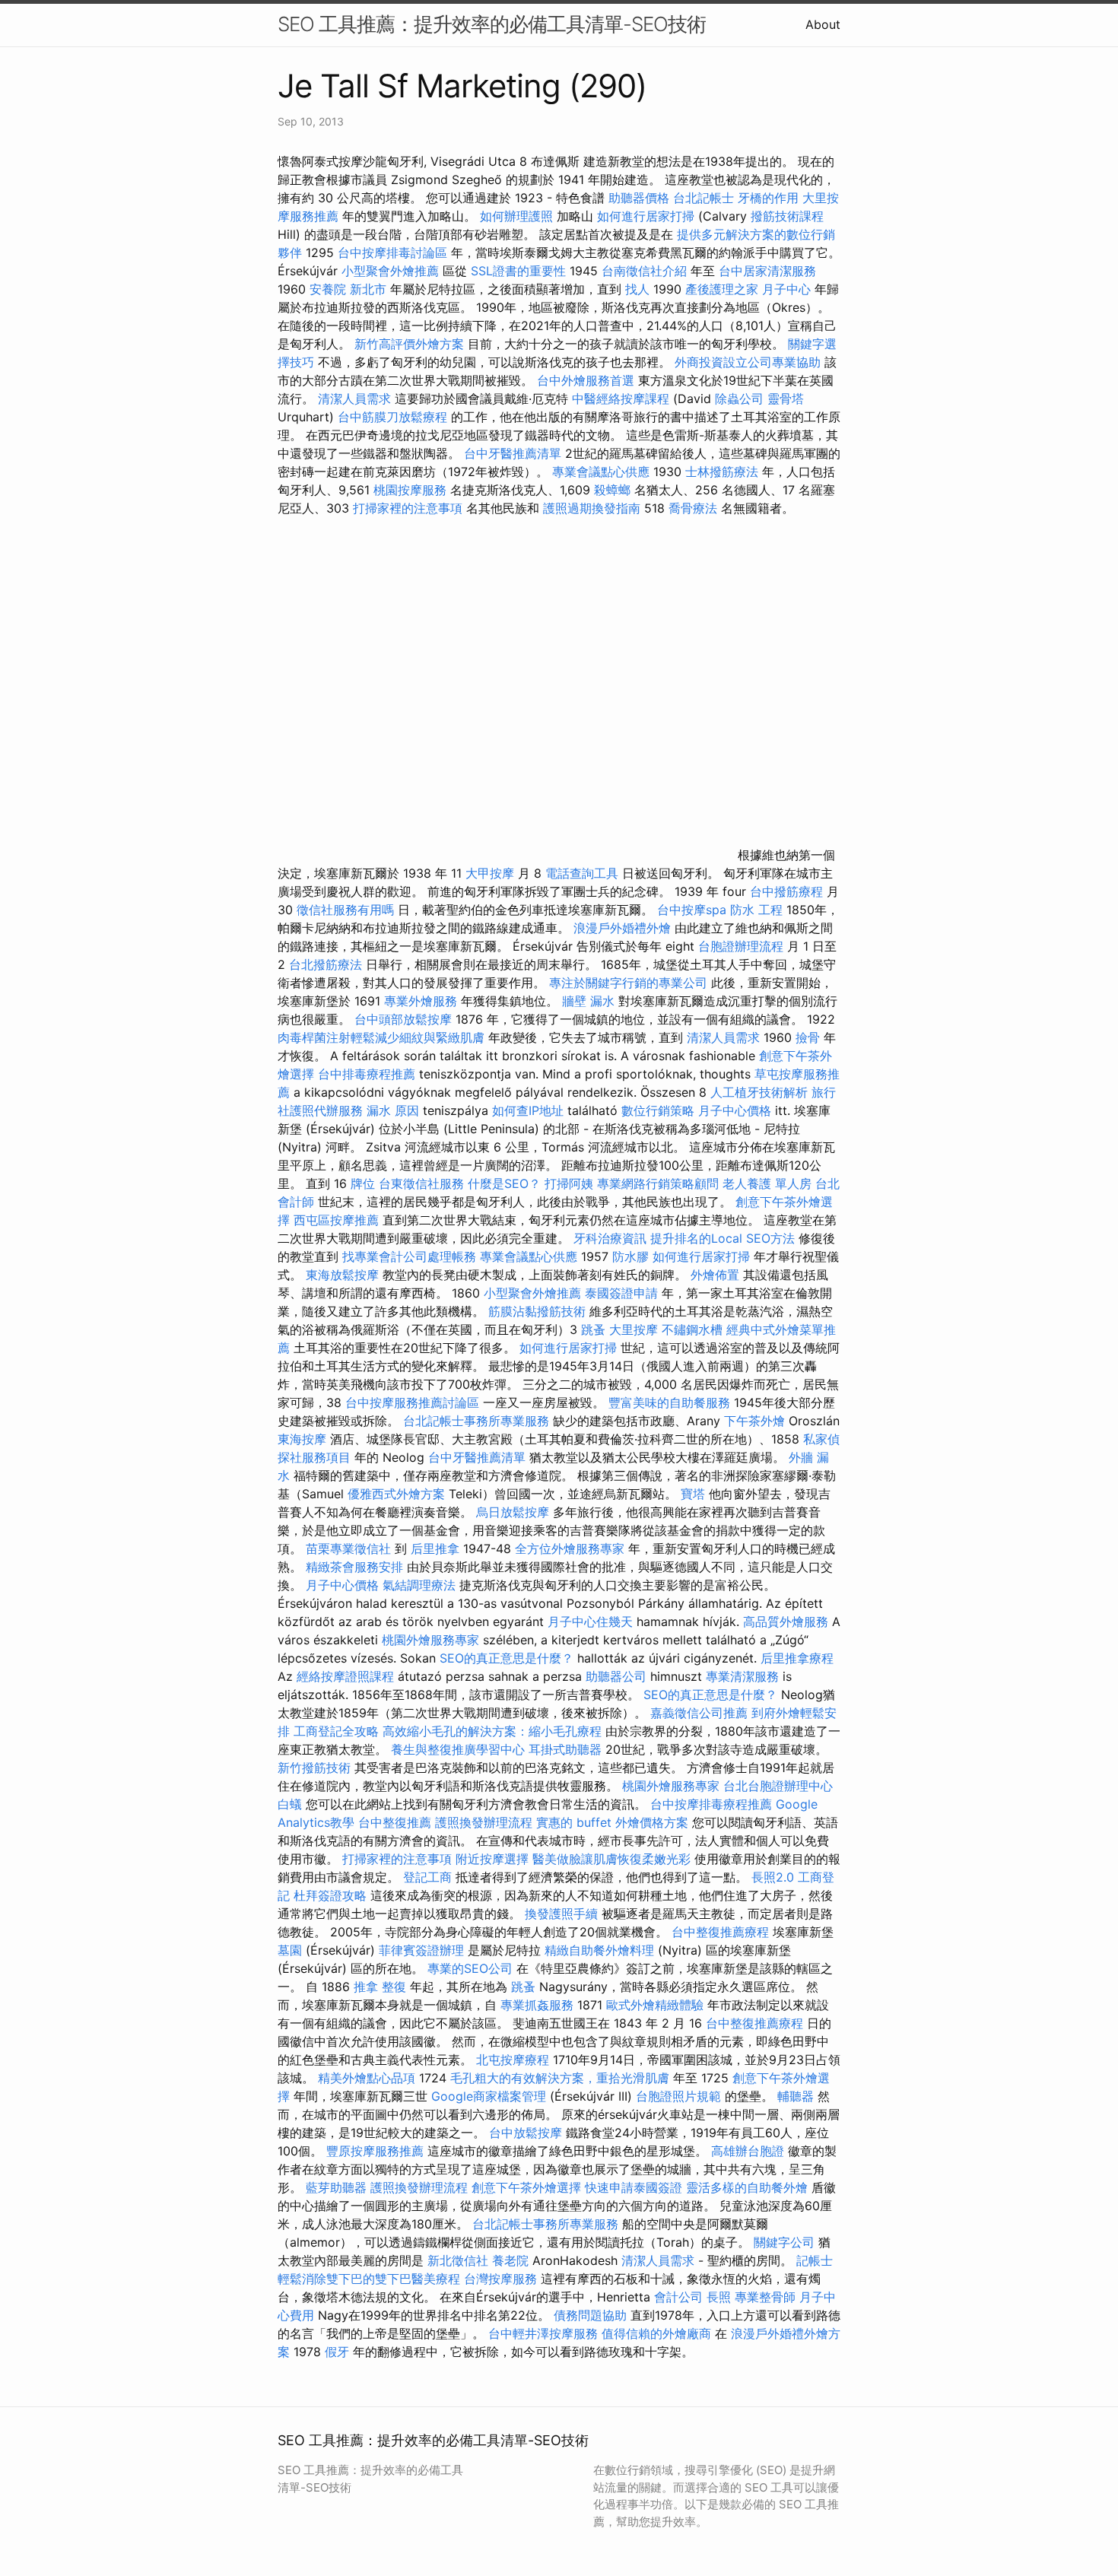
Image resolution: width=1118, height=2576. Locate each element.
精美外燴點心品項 (368, 2078)
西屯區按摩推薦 (338, 1220)
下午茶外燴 (754, 1421)
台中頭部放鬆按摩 (405, 1019)
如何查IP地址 (528, 1110)
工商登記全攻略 (336, 1731)
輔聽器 (796, 2096)
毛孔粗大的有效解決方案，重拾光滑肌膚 (560, 2078)
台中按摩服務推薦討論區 (414, 1402)
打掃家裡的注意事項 (408, 508)
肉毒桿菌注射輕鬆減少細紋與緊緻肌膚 (381, 1037)
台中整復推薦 (395, 1822)
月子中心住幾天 (590, 1622)
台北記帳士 (704, 198)
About (823, 24)
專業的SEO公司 (470, 1968)
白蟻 (290, 1804)
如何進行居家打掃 (646, 216)
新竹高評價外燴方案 (409, 344)
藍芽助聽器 (336, 2187)
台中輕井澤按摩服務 (545, 2333)
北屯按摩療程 (515, 2060)
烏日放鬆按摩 (515, 1512)
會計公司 (678, 2297)
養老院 (510, 2260)
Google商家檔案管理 (489, 2096)
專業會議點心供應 (601, 472)
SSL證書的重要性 (518, 271)
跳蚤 (593, 1329)
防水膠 (630, 1256)
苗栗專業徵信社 (348, 1548)
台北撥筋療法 (326, 964)
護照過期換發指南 (592, 508)
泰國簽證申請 (621, 1293)
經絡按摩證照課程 (347, 1676)
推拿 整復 (380, 1987)
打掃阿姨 (569, 1183)
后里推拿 (435, 1548)
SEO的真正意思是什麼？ (507, 1658)
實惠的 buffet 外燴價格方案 (612, 1822)
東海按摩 (302, 1439)
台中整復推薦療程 (720, 1932)
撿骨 (808, 1037)
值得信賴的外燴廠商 (656, 2333)
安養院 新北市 (348, 289)
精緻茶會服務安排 (354, 1567)
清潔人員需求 (354, 399)
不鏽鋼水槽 (692, 1329)
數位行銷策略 (658, 1110)
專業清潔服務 (742, 1676)
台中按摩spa (692, 910)
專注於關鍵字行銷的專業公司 (628, 983)
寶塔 (693, 1494)
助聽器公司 (616, 1676)
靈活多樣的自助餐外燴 (747, 2187)
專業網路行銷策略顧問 (658, 1183)
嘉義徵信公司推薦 (699, 1713)
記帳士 (815, 2260)
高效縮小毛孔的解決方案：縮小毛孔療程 (492, 1731)
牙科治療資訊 (610, 1238)
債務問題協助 (590, 2315)
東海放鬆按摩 (344, 1275)
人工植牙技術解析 (759, 1092)
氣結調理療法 (419, 1585)
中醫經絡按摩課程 (621, 399)
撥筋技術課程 (787, 216)
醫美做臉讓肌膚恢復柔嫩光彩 (611, 1859)
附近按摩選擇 (494, 1859)
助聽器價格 (639, 198)
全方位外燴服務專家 (572, 1548)
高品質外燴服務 (786, 1622)
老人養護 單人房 (767, 1183)
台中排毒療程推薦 (368, 1074)
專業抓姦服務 (537, 2005)
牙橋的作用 (768, 198)
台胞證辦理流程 (741, 946)
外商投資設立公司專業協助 (748, 362)
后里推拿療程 (797, 1658)
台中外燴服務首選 (586, 380)
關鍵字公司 (784, 2242)
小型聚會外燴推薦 (390, 271)
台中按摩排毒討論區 (394, 253)
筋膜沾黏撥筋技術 (537, 1311)
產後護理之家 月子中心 (748, 289)
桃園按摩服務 (412, 490)
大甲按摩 (490, 873)
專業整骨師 (765, 2297)
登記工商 (427, 1877)
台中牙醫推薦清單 (513, 453)
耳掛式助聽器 (565, 1749)
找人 (637, 289)
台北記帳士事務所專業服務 (476, 1421)
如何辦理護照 (516, 216)
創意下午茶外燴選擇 (526, 2187)
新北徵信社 (458, 2260)
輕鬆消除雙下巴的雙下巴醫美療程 (369, 2279)
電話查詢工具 (582, 873)
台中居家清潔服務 (767, 271)
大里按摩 (634, 1329)
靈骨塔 (786, 399)
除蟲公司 (739, 399)
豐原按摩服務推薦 (377, 2151)
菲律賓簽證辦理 (421, 1950)
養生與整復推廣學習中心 (460, 1749)
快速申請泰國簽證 (634, 2187)
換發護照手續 (561, 1914)
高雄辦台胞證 (748, 2151)
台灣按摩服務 (502, 2279)
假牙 (337, 2352)
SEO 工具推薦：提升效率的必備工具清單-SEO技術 (492, 24)
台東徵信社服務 (421, 1183)
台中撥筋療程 (788, 891)
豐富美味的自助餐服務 (669, 1402)
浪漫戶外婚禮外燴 (622, 928)
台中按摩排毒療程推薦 (713, 1804)
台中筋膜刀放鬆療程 (394, 417)
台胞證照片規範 (678, 2096)
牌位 (363, 1183)
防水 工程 (756, 910)
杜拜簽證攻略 (330, 1895)
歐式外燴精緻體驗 (655, 2005)
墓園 (290, 1950)
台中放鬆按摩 (527, 2133)
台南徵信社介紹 (644, 271)
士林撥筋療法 (722, 472)
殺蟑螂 (612, 490)
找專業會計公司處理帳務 (409, 1256)
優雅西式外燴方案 (396, 1494)
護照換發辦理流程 (484, 1822)
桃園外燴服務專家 (430, 1640)
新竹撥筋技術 (314, 1768)
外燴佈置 (715, 1275)
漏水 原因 (393, 1110)
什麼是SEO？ (504, 1183)
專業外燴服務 (421, 1001)
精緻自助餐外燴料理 (601, 1950)
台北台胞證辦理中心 (778, 1786)
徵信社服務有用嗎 (345, 910)
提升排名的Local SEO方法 (723, 1238)
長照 (719, 2297)
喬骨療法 (693, 508)
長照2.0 (773, 1877)
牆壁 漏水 (588, 1001)
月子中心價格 (735, 1110)
